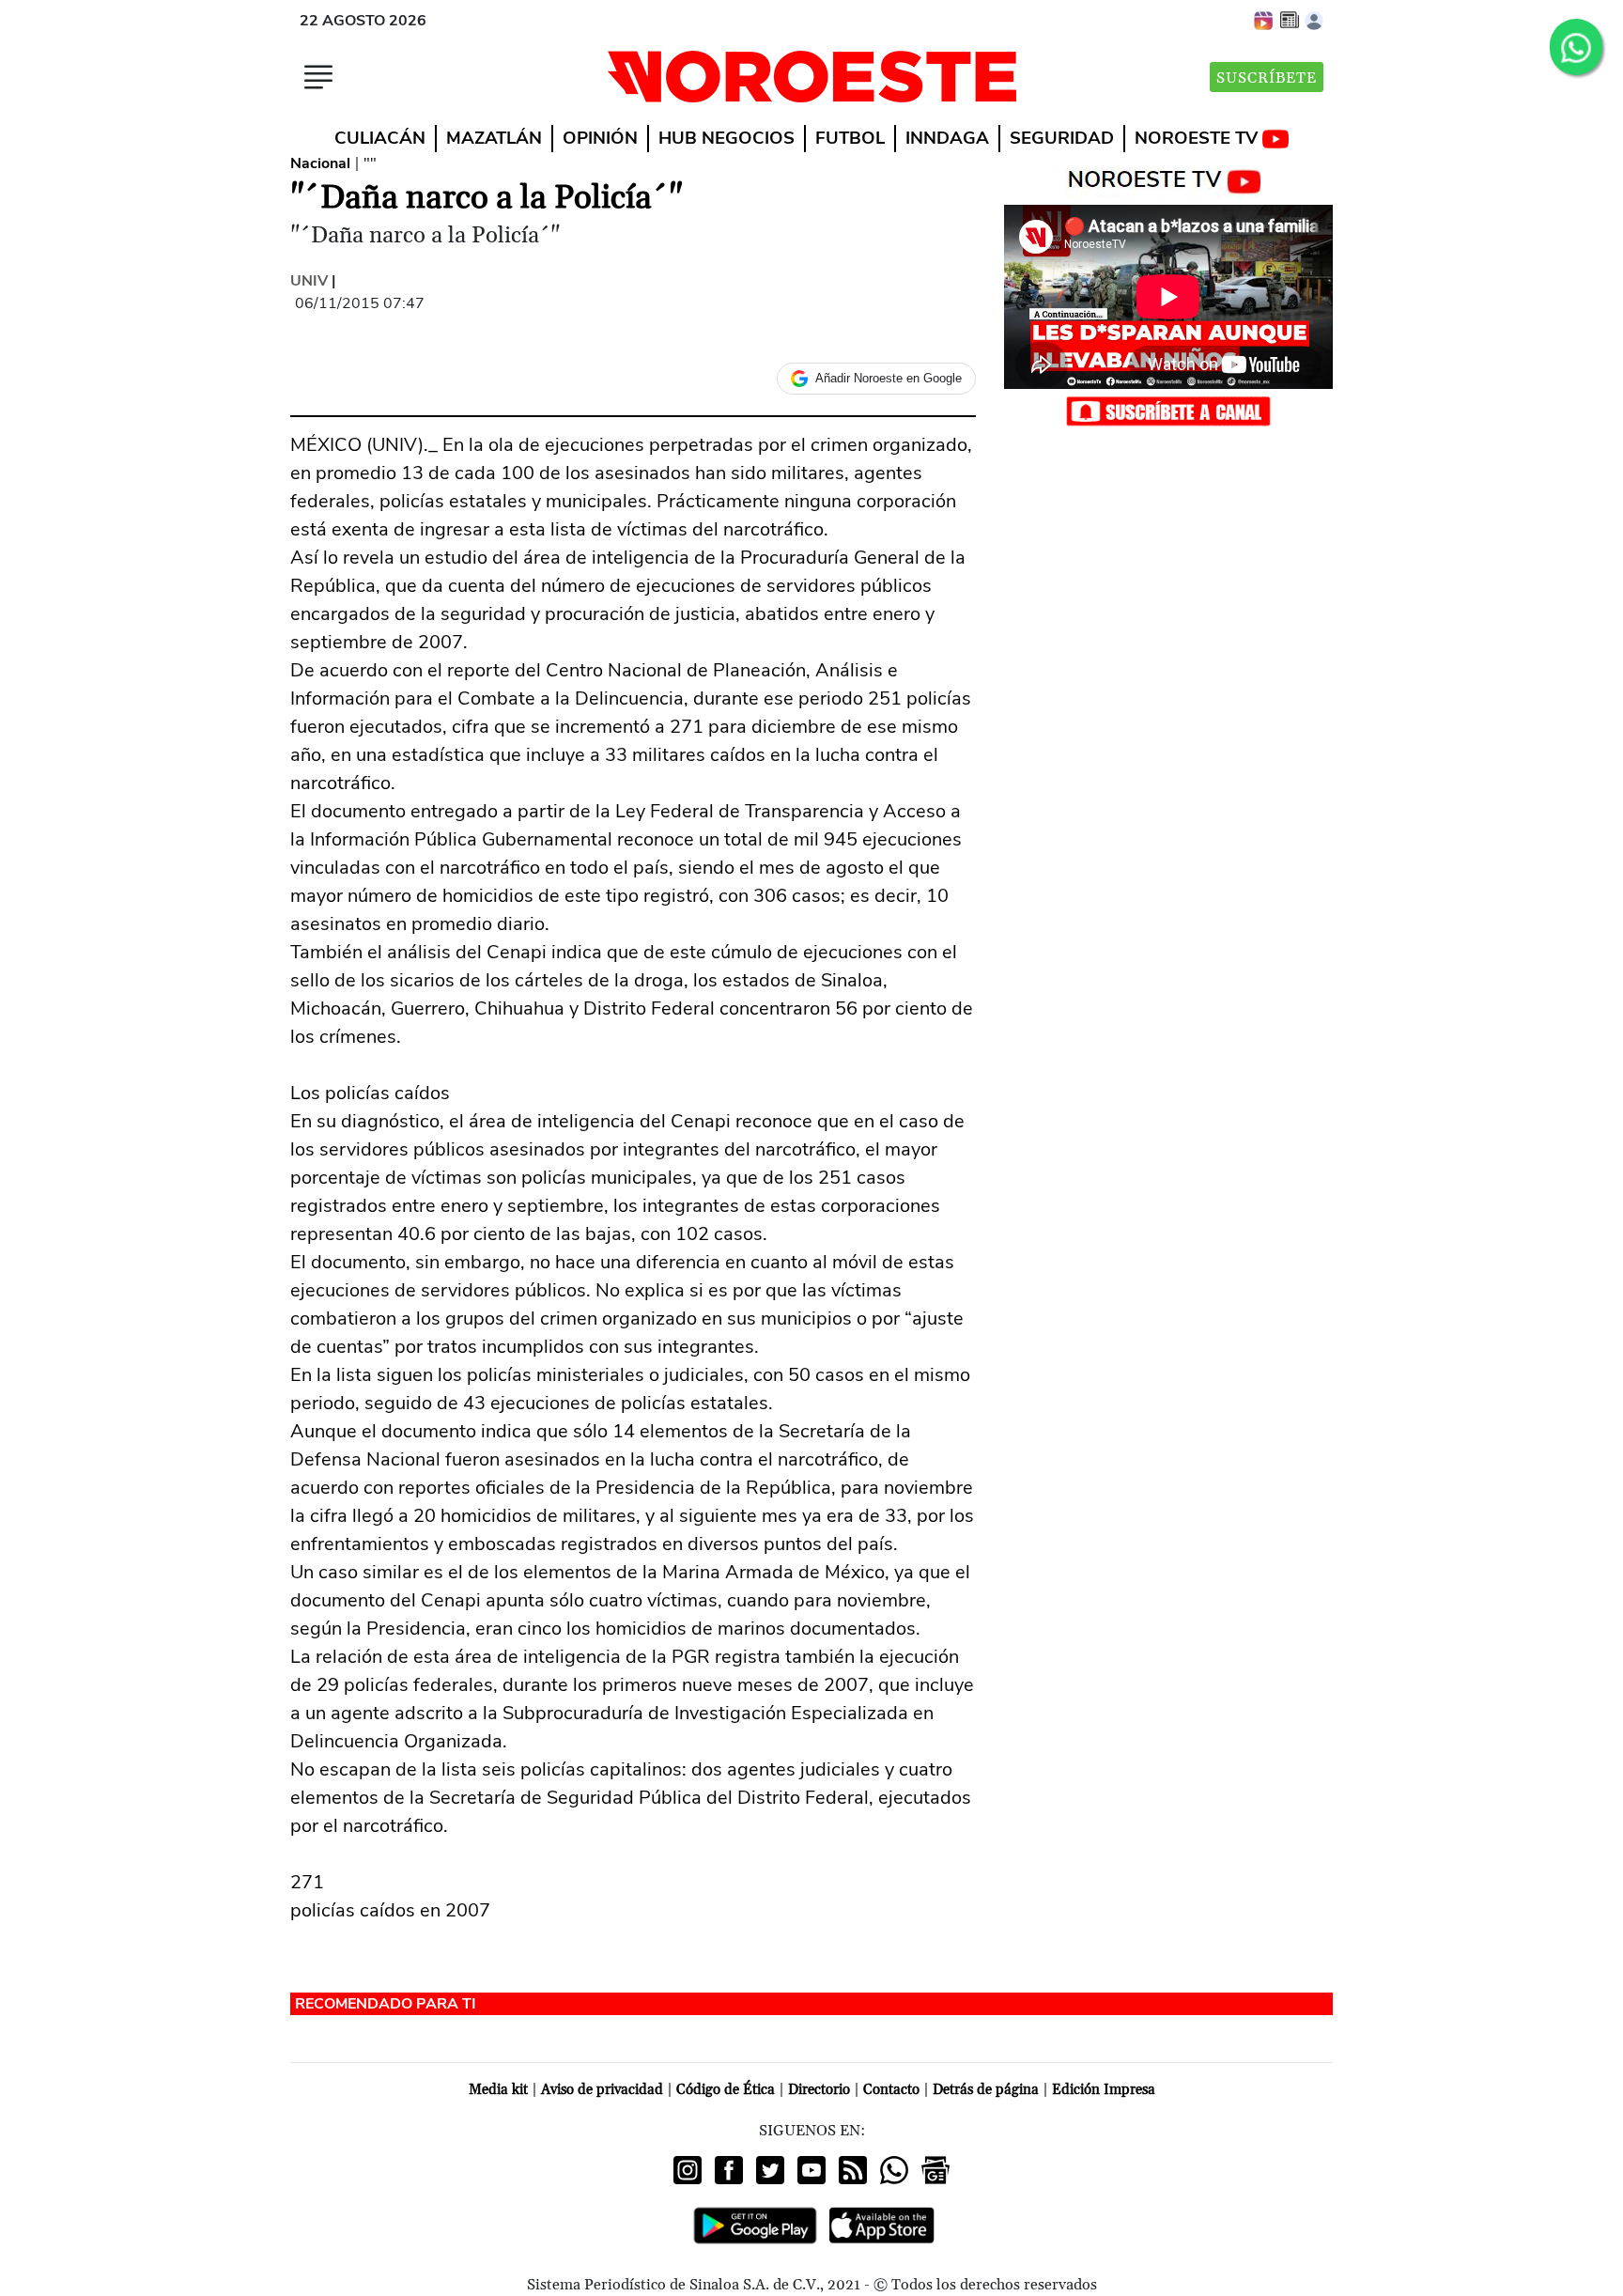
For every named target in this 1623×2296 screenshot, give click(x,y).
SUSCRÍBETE (1267, 78)
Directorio (819, 2090)
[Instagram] (688, 2170)
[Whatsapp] (894, 2170)
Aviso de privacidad (602, 2090)
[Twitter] (770, 2170)
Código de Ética (726, 2090)
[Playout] (1264, 20)
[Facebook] (729, 2170)
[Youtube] (811, 2170)
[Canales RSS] (853, 2170)
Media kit (498, 2090)
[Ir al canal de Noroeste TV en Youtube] (1169, 178)
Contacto (891, 2090)
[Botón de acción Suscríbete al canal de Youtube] (1168, 411)
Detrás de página (986, 2090)
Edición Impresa (1104, 2090)
